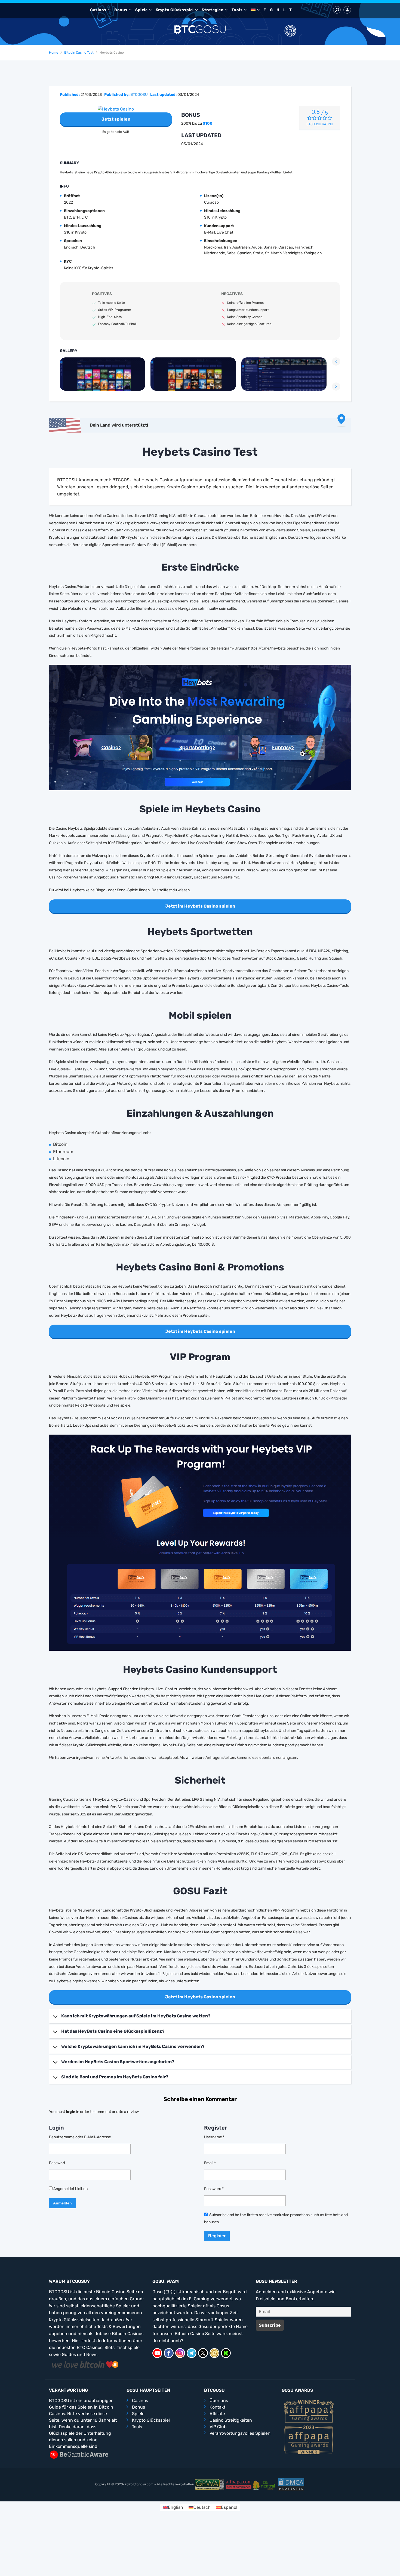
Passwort (57, 2163)
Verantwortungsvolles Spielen (240, 2433)
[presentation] (336, 362)
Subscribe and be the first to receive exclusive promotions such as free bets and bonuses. (276, 2219)
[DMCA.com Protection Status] (291, 2484)
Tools (237, 10)
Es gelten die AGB (116, 132)
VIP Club (218, 2427)
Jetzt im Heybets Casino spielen (200, 906)
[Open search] (337, 10)
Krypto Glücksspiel (175, 10)
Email (210, 2163)
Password (214, 2189)
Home (54, 53)
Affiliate (217, 2414)
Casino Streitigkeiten (231, 2420)
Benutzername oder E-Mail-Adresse (80, 2137)
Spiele (141, 10)
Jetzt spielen (116, 119)
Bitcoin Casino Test (79, 53)
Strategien (213, 10)
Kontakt (217, 2407)
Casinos (98, 10)
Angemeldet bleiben (70, 2189)
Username (214, 2137)
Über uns (219, 2401)
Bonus (121, 10)
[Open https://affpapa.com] (309, 2411)
